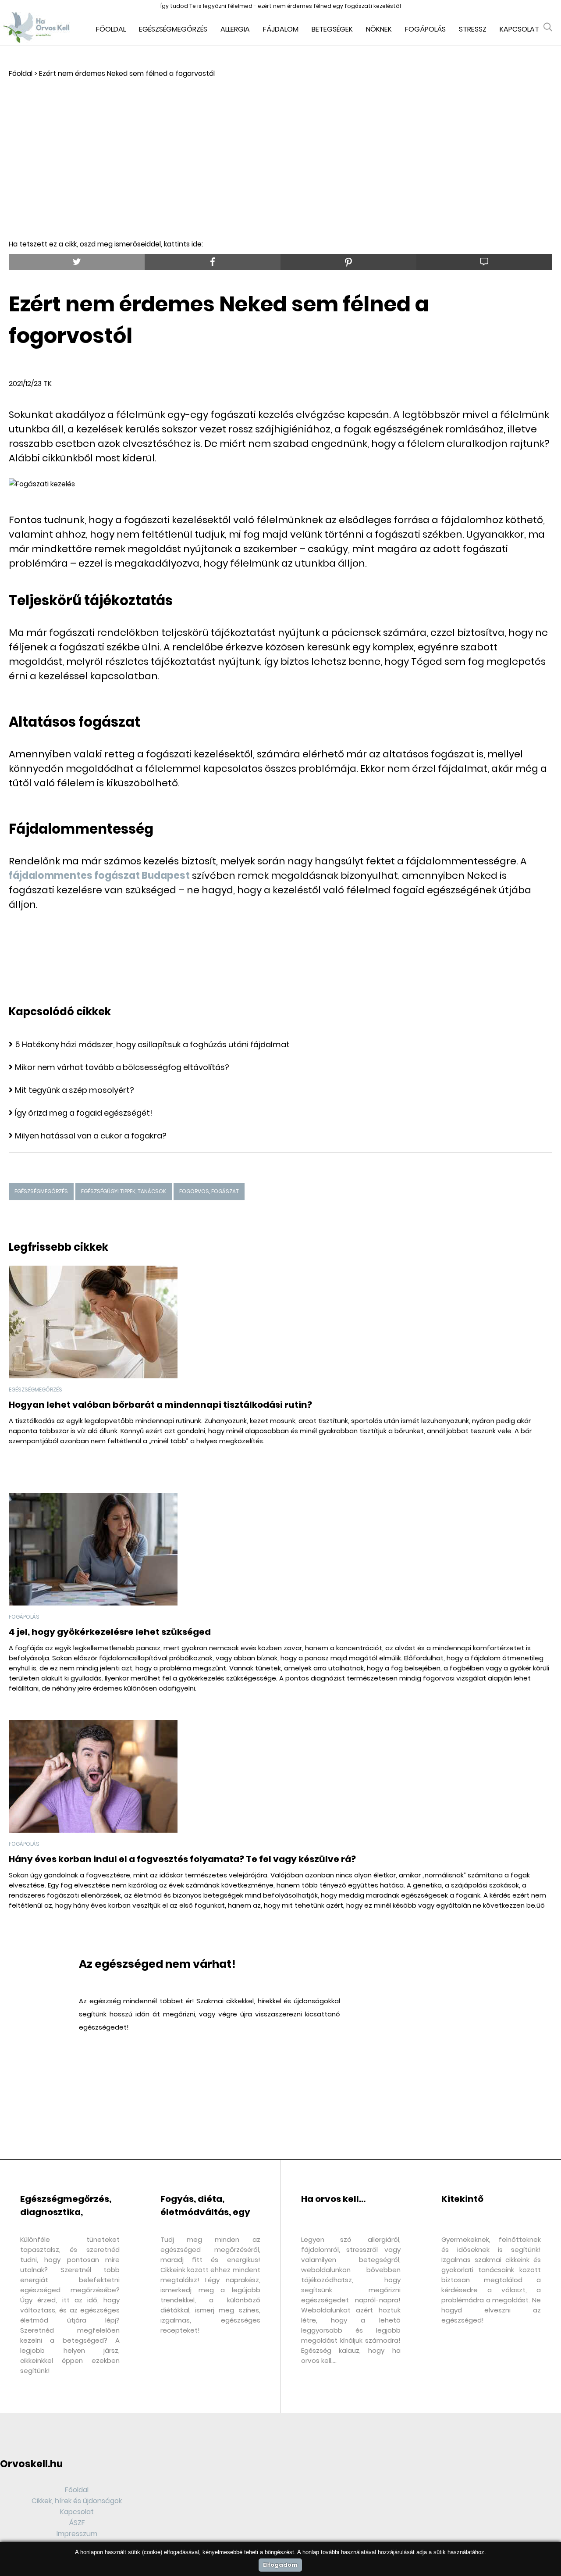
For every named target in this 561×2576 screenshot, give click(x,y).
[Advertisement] (280, 145)
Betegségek (332, 29)
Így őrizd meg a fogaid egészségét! (84, 1113)
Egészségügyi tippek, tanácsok (124, 1191)
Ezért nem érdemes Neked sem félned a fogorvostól (127, 73)
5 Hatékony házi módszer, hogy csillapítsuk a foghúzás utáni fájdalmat (152, 1044)
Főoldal (111, 29)
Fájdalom (281, 29)
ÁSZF (77, 2523)
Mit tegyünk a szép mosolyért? (75, 1090)
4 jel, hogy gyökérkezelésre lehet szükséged (110, 1632)
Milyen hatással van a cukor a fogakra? (91, 1136)
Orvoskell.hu (31, 2464)
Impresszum (77, 2534)
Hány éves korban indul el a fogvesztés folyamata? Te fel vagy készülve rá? (182, 1859)
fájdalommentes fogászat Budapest (99, 876)
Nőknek (379, 29)
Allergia (235, 29)
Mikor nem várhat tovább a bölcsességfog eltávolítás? (122, 1067)
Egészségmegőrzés (173, 29)
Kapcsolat (519, 29)
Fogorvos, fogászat (209, 1191)
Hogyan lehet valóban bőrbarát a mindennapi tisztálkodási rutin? (160, 1405)
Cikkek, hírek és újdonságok (77, 2501)
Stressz (473, 29)
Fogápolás (425, 29)
